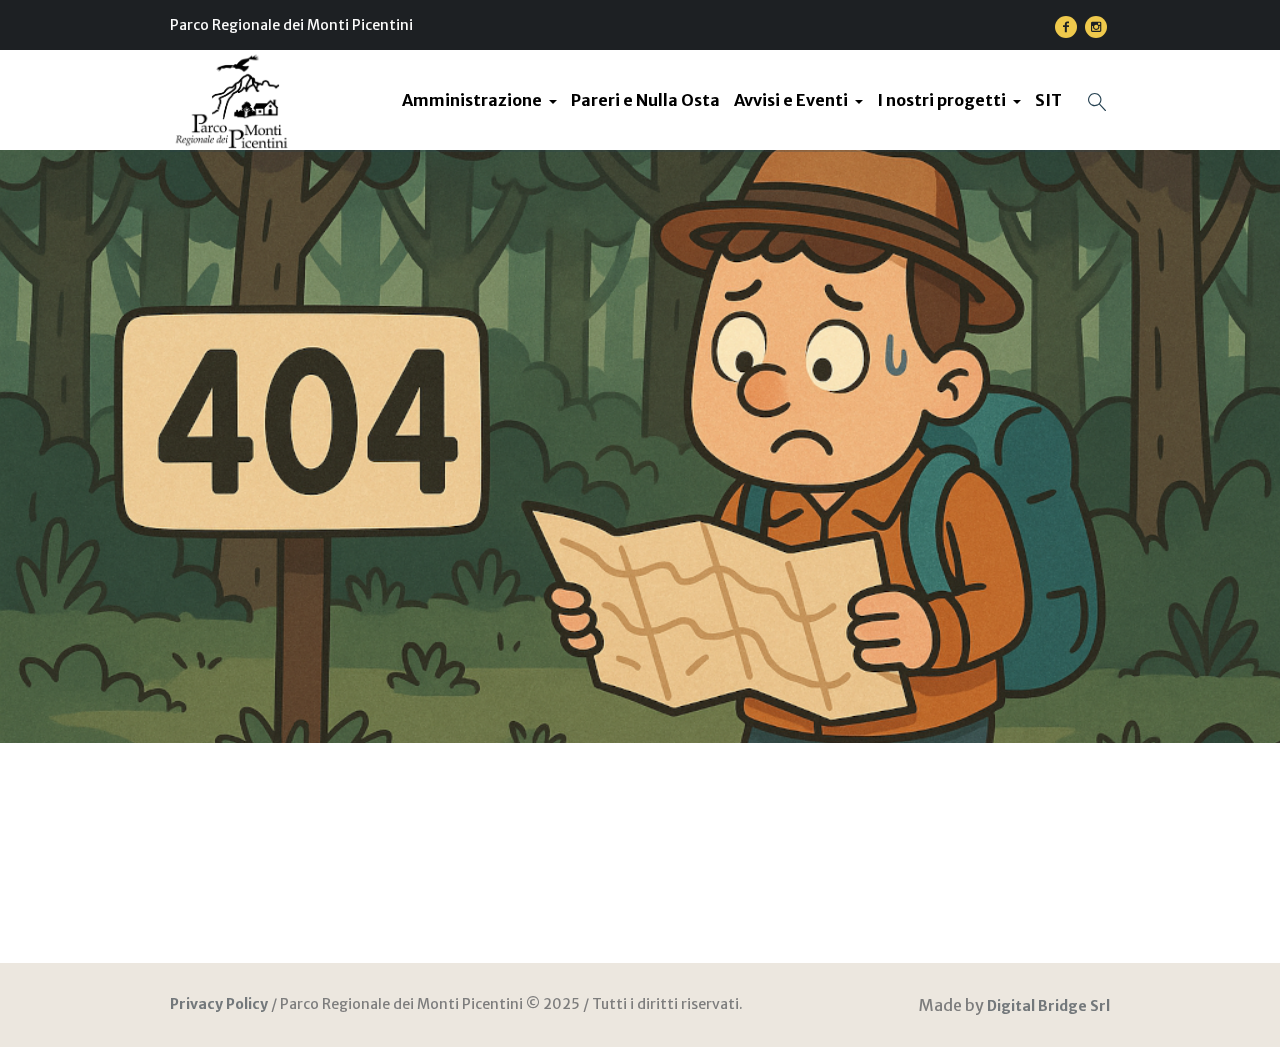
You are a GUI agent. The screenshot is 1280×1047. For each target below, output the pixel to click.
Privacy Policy (219, 1004)
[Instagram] (1096, 27)
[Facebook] (1066, 27)
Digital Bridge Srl (1048, 1006)
